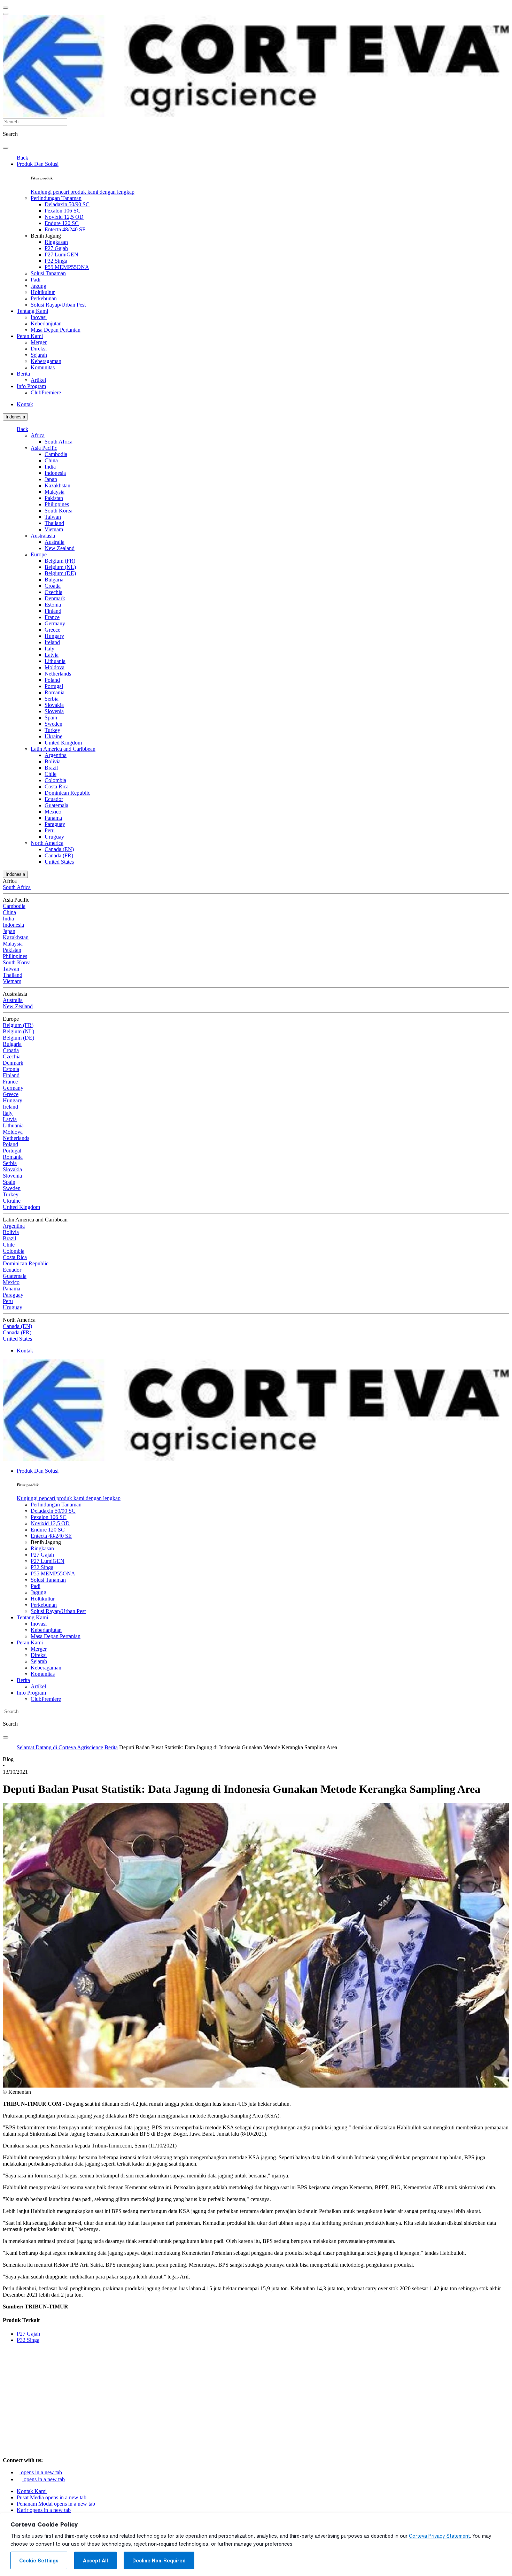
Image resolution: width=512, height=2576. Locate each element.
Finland (53, 611)
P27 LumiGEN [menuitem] (61, 254)
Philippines (57, 504)
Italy (49, 649)
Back (22, 158)
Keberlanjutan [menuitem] (46, 323)
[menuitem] (83, 192)
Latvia (52, 655)
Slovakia (54, 705)
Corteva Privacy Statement (439, 2536)
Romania (55, 692)
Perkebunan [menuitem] (44, 298)
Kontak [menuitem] (25, 404)
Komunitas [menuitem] (43, 367)
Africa (38, 435)
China (51, 460)
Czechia (53, 592)
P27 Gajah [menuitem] (56, 248)
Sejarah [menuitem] (39, 355)
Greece (52, 630)
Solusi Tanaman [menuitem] (48, 273)
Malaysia (55, 492)
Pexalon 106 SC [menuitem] (63, 211)
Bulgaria (54, 580)
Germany (55, 623)
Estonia (53, 605)
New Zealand (60, 548)
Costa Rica (57, 786)
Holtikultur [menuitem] (43, 292)
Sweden (53, 724)
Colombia (55, 780)
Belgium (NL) (60, 567)
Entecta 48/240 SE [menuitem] (65, 229)
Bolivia (53, 761)
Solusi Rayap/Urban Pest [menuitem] (58, 305)
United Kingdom (63, 743)
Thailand (54, 523)
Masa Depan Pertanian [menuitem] (56, 330)
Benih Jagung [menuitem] (46, 236)
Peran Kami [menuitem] (30, 336)
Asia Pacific (44, 448)
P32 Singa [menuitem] (56, 261)
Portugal (54, 686)
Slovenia (54, 711)
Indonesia (15, 417)
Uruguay (54, 837)
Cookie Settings (39, 2561)
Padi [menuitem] (36, 280)
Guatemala (56, 805)
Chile (51, 774)
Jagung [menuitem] (38, 286)
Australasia (43, 536)
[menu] (6, 8)
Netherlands (58, 674)
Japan (51, 479)
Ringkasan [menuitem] (56, 242)
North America (47, 843)
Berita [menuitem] (23, 374)
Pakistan (54, 498)
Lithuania (55, 661)
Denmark (55, 598)
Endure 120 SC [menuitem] (62, 223)
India (50, 467)
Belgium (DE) (60, 573)
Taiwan (53, 517)
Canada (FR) (59, 855)
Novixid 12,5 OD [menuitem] (64, 217)
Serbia (52, 699)
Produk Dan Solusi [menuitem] (38, 164)
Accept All (95, 2561)
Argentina (56, 755)
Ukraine (53, 736)
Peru (50, 830)
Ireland (52, 642)
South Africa (59, 442)
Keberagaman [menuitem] (46, 361)
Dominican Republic (67, 793)
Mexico (53, 812)
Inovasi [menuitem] (39, 317)
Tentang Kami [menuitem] (32, 311)
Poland (52, 680)
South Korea (59, 511)
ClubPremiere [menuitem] (46, 392)
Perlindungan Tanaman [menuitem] (56, 198)
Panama (53, 818)
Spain (51, 718)
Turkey (52, 730)
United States (59, 862)
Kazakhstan (57, 485)
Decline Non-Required (159, 2561)
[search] (6, 148)
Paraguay (55, 824)
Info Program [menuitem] (31, 386)
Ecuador (54, 799)
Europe (39, 554)
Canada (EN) (59, 849)
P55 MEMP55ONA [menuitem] (67, 267)
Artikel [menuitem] (38, 380)
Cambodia (56, 454)
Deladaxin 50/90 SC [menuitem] (67, 204)
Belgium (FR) (60, 561)
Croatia (53, 586)
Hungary (54, 636)
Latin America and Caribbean (63, 749)
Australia (55, 542)
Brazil (51, 768)
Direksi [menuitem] (39, 349)
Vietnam (54, 529)
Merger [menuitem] (39, 342)
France (52, 617)
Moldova (55, 667)
